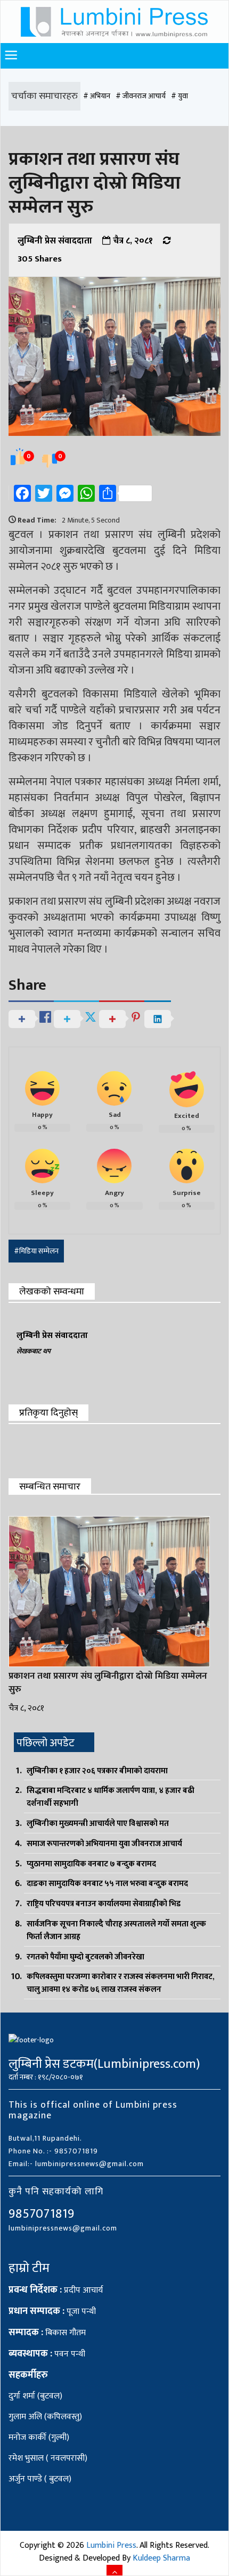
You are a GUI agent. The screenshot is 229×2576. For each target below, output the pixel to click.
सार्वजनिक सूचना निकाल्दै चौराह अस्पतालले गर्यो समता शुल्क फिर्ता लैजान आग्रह (116, 1930)
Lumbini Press (111, 2545)
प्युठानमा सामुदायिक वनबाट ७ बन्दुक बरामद (91, 1864)
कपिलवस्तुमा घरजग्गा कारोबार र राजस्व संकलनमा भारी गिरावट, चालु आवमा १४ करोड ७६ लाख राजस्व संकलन (121, 1983)
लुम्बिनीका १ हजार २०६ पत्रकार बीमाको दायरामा (97, 1771)
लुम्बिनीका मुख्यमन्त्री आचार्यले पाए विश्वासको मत (98, 1824)
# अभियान (97, 96)
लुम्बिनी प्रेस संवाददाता (55, 241)
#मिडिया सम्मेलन (36, 1251)
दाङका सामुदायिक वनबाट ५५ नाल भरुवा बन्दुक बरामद (107, 1884)
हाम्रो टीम (29, 2268)
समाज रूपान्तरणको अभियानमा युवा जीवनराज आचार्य (104, 1844)
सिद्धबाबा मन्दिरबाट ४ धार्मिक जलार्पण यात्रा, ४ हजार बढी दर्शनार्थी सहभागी (111, 1797)
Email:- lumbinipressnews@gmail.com (76, 2164)
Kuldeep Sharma (161, 2558)
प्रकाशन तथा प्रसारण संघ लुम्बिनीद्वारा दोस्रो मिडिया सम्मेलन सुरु (108, 1683)
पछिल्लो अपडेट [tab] (46, 1743)
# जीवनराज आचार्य (141, 96)
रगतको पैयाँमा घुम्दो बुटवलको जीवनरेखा (85, 1957)
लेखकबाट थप (34, 1351)
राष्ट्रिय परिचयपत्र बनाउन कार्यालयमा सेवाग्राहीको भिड (104, 1904)
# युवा (179, 96)
